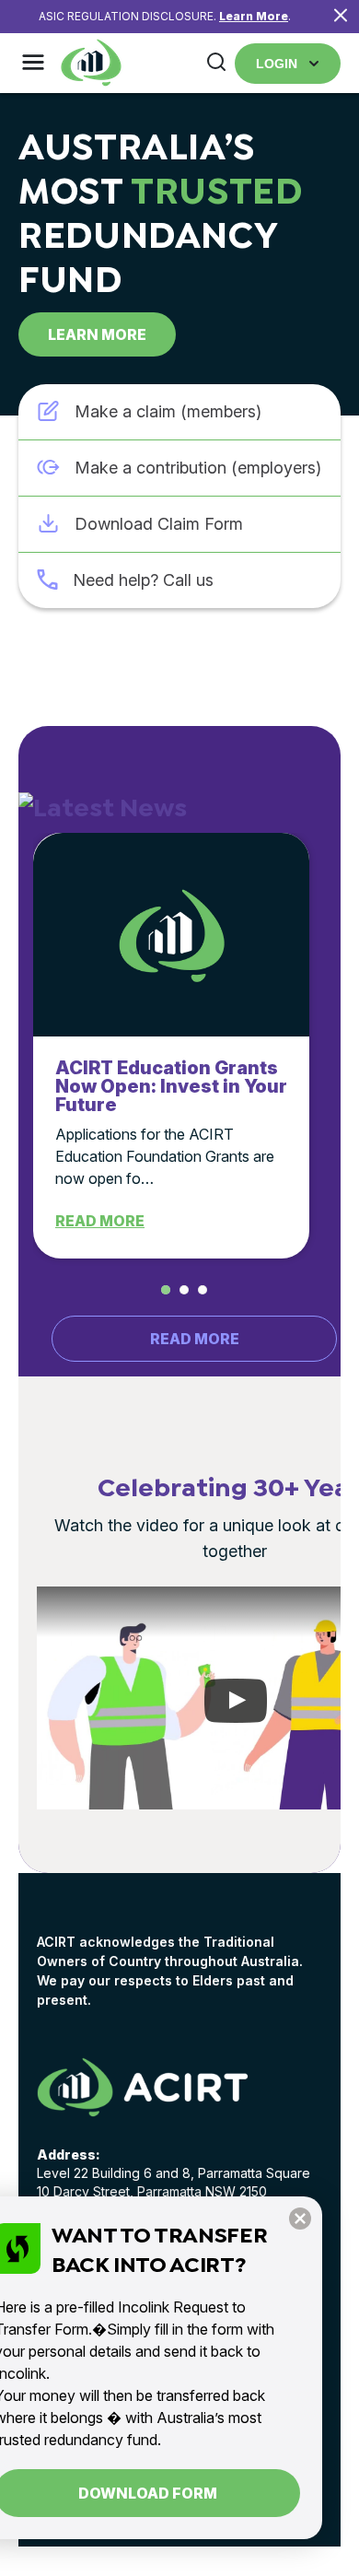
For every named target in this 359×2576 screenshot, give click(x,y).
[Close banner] (341, 17)
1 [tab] (166, 1290)
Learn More (254, 16)
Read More (100, 1221)
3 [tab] (203, 1290)
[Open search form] (216, 63)
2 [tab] (184, 1290)
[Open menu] (33, 64)
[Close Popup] (300, 2220)
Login (277, 64)
